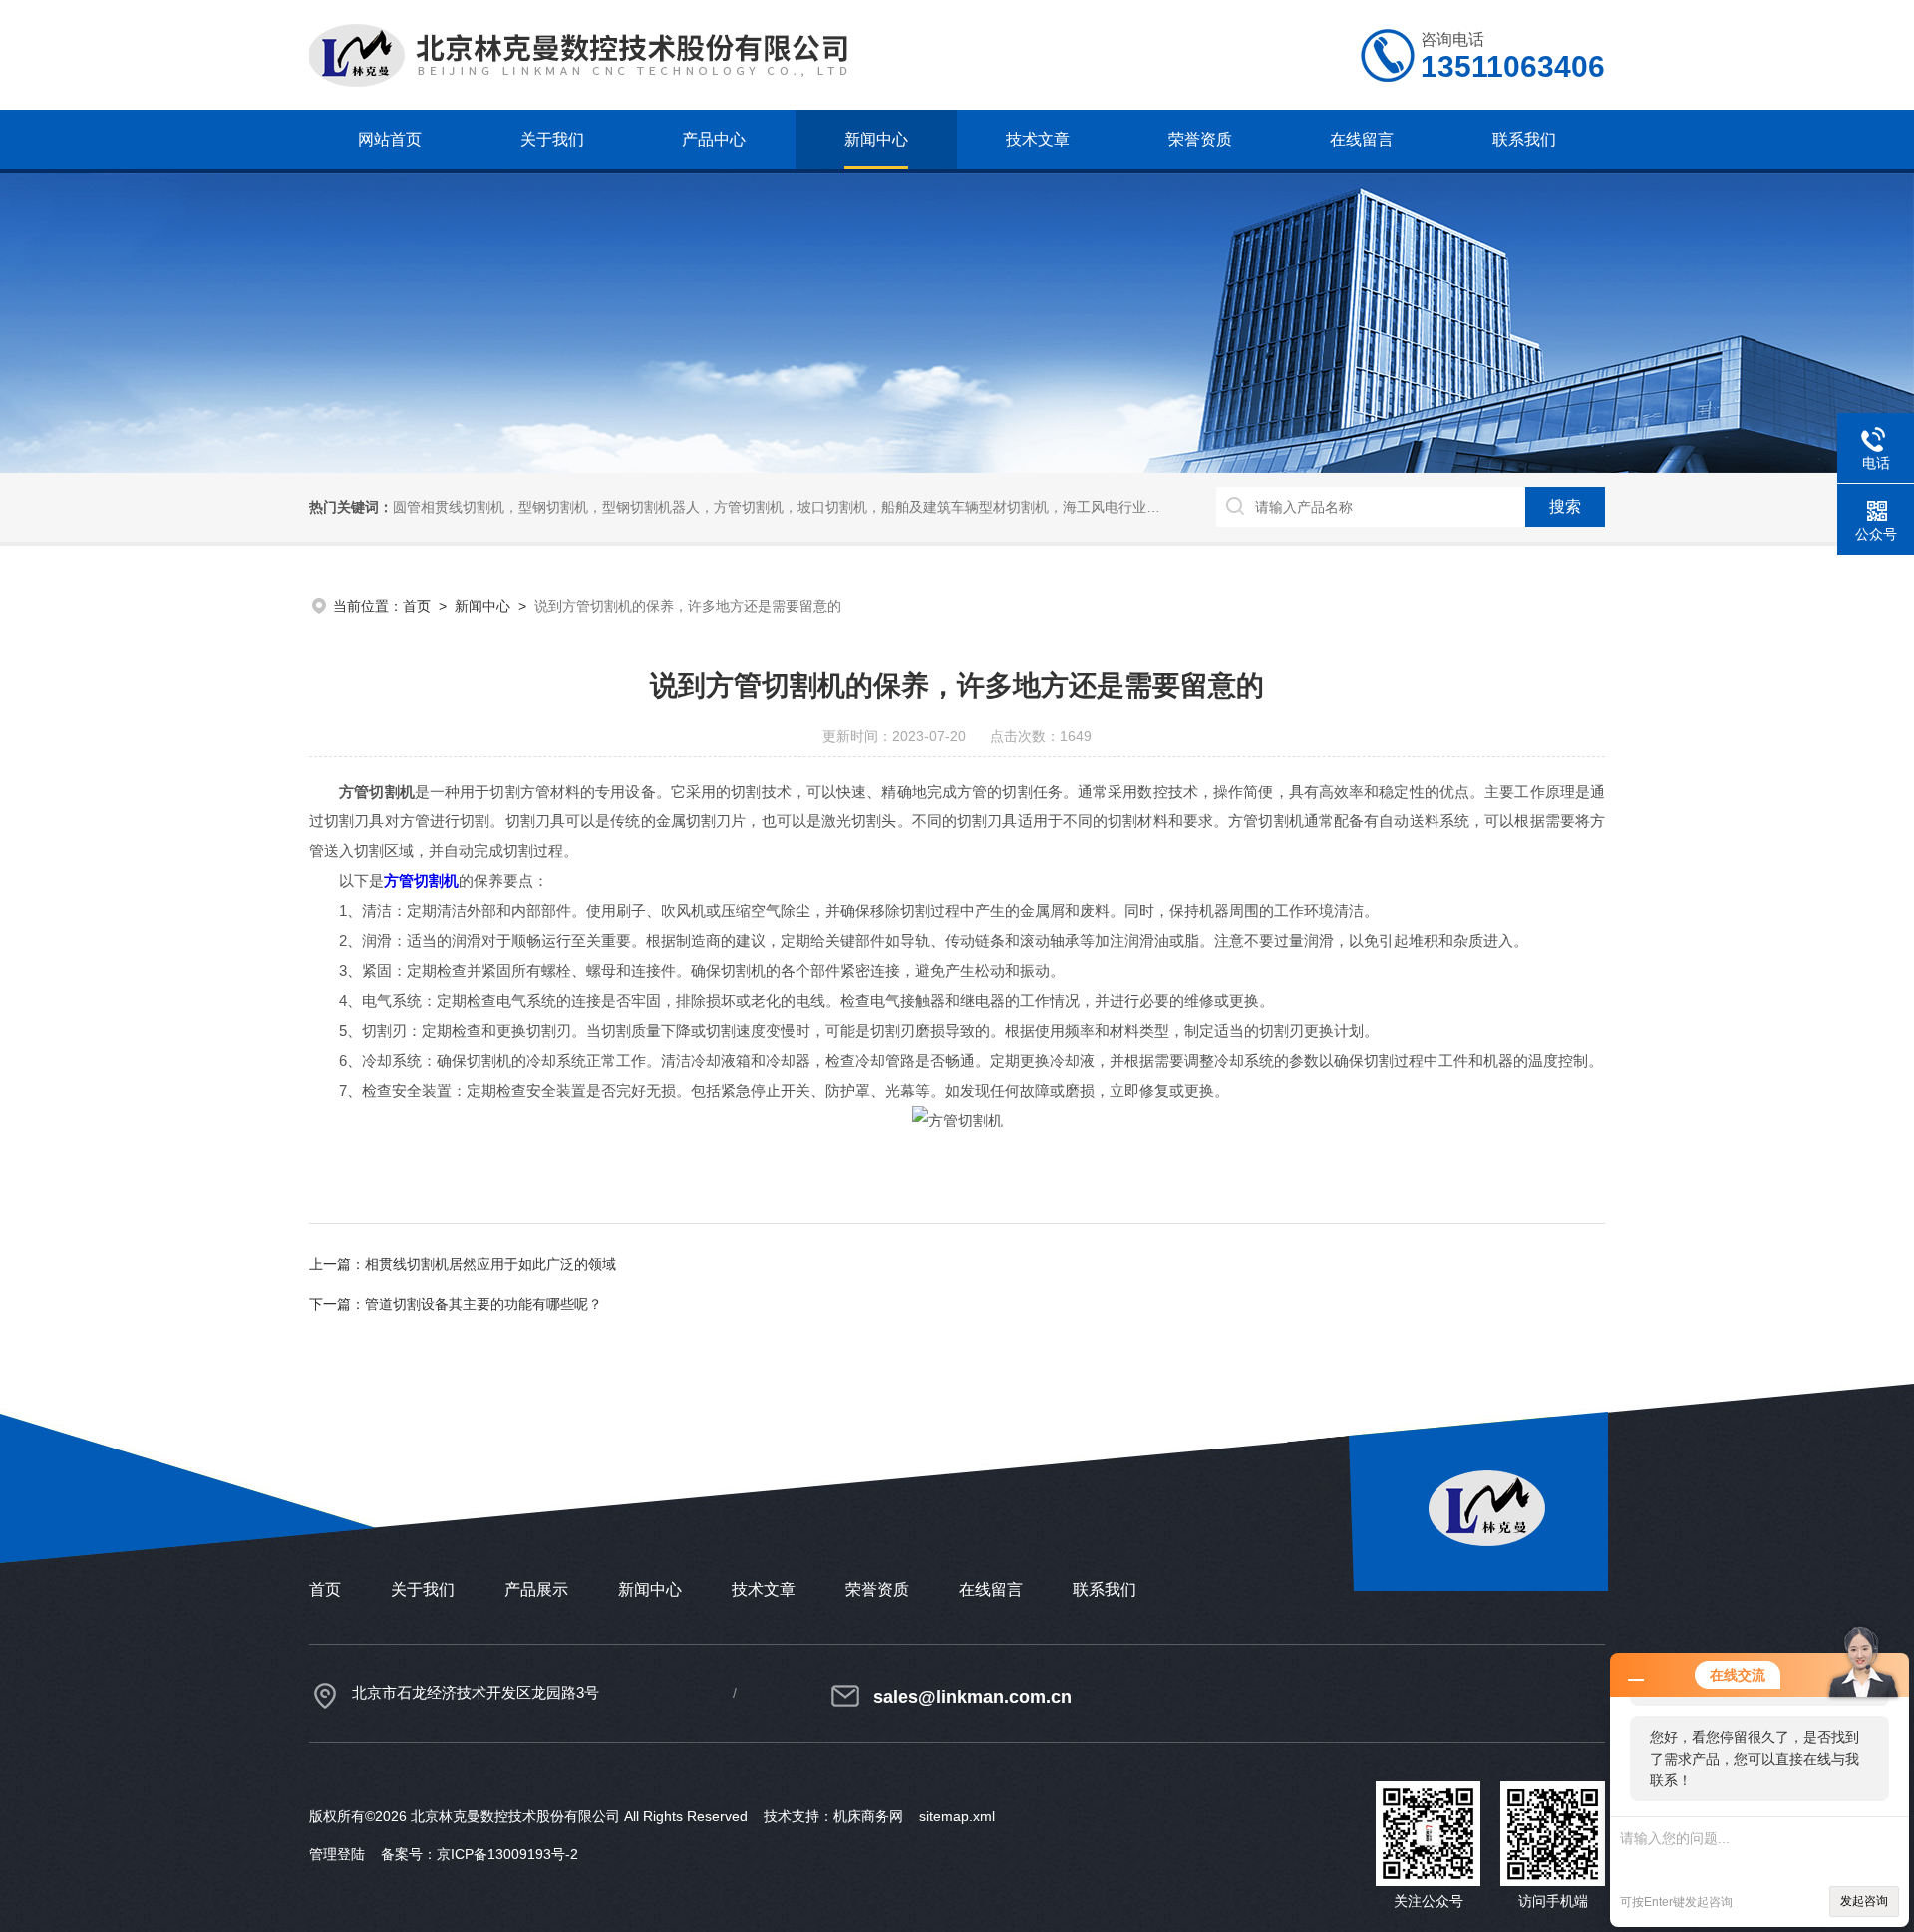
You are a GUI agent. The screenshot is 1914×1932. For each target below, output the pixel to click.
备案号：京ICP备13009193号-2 (479, 1854)
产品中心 (714, 139)
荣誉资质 (1200, 139)
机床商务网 (868, 1816)
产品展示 (536, 1590)
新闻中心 (876, 139)
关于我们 (552, 139)
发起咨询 (1864, 1901)
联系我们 (1524, 139)
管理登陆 (337, 1854)
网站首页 (390, 139)
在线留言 (1362, 139)
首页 (417, 606)
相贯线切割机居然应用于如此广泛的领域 (490, 1264)
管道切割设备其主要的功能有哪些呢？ (483, 1304)
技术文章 (1038, 139)
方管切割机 (421, 881)
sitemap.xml (957, 1816)
